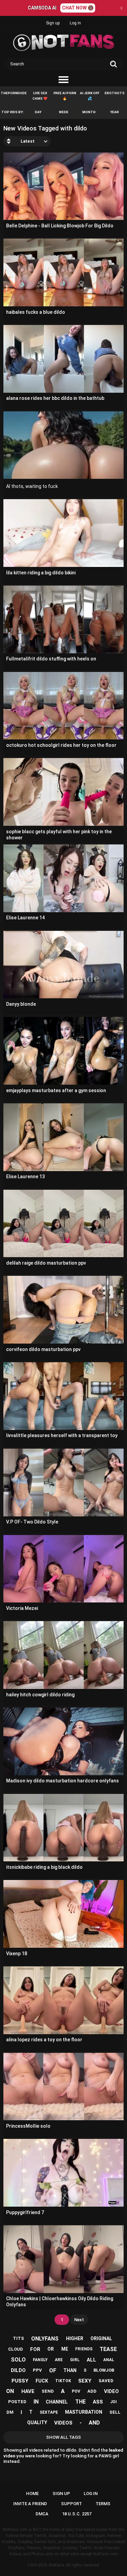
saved (106, 2381)
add (92, 2391)
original (101, 2338)
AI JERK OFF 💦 (90, 96)
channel (57, 2402)
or (51, 2349)
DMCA (42, 2514)
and (94, 2423)
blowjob (104, 2370)
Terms (103, 2504)
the (80, 2402)
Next (79, 2320)
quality (37, 2422)
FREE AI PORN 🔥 (65, 96)
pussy (20, 2381)
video (111, 2391)
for (35, 2349)
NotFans (57, 2565)
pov (76, 2391)
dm (10, 2412)
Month (89, 112)
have (28, 2391)
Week (63, 112)
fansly (40, 2360)
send (48, 2391)
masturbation (84, 2412)
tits (18, 2338)
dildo (18, 2370)
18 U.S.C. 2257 (77, 2514)
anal (109, 2360)
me (65, 2349)
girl (75, 2360)
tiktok (63, 2381)
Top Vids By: (13, 112)
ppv (37, 2370)
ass (98, 2402)
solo (18, 2360)
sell (115, 2412)
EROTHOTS (115, 93)
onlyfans (45, 2339)
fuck (42, 2381)
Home (32, 2493)
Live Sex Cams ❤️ (40, 96)
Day (38, 112)
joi (113, 2402)
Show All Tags (63, 2437)
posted (17, 2402)
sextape (49, 2412)
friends (84, 2349)
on (10, 2391)
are (59, 2360)
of (53, 2370)
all (91, 2360)
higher (75, 2338)
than (70, 2370)
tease (108, 2349)
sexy (85, 2381)
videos (63, 2423)
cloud (16, 2349)
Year (114, 112)
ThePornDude (14, 93)
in (36, 2402)
